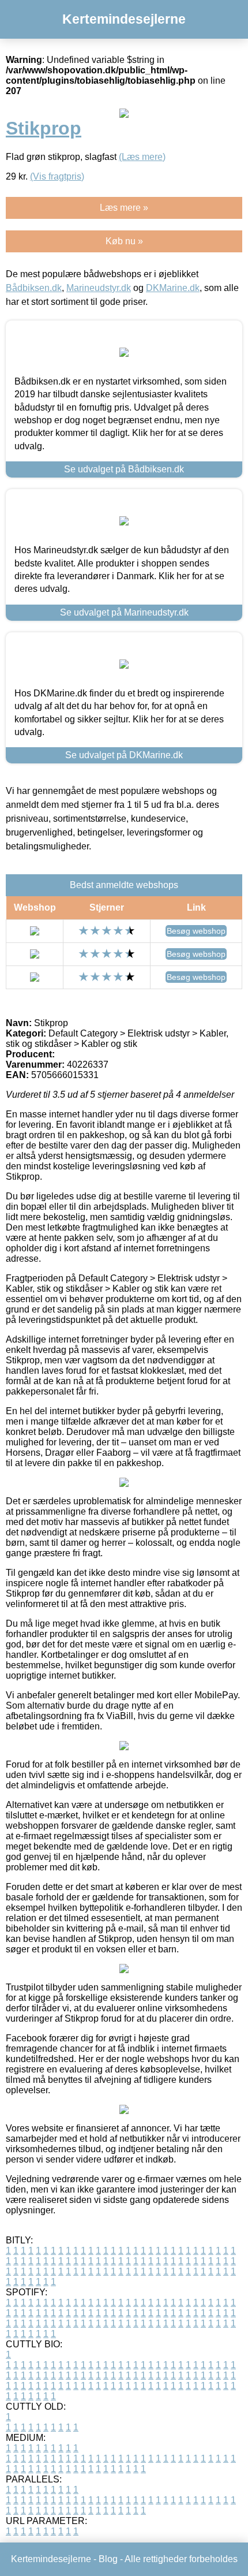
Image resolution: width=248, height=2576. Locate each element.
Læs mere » (124, 208)
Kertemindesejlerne (124, 19)
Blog (108, 2559)
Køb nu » (124, 241)
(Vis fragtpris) (57, 176)
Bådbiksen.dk (34, 288)
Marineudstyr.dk (99, 288)
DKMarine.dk (173, 288)
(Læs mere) (142, 157)
